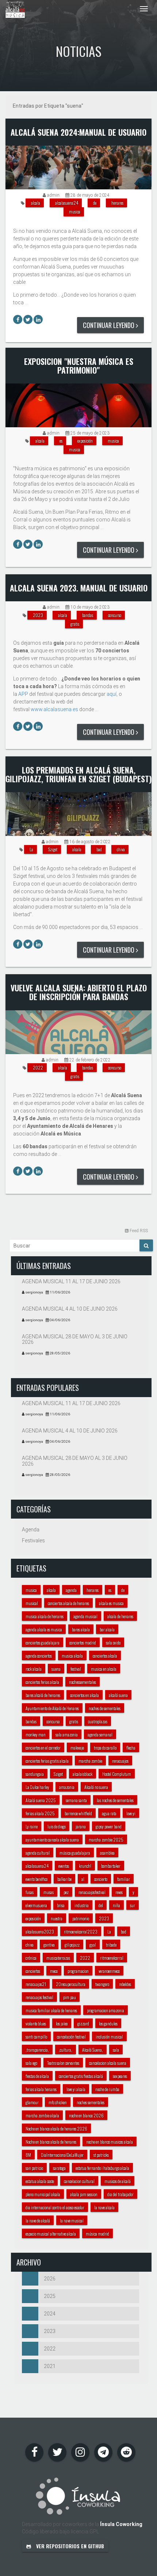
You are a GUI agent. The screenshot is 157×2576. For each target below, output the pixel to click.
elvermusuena (36, 1905)
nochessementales (83, 1682)
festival (76, 1669)
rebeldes (125, 1984)
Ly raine (32, 1826)
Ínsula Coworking (121, 2524)
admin (53, 195)
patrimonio (81, 1918)
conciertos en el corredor (43, 1748)
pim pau (70, 1997)
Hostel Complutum (117, 1774)
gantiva (49, 1945)
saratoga (59, 2168)
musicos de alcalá (118, 2181)
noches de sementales (105, 1708)
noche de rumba (107, 2089)
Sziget (53, 849)
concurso (115, 615)
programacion (78, 1971)
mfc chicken (58, 2102)
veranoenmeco (109, 1971)
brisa (61, 1905)
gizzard (83, 2023)
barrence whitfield (78, 1813)
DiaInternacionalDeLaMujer (62, 2155)
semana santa (76, 1800)
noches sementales (91, 2102)
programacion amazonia (106, 2010)
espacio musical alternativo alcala (51, 2234)
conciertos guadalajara (43, 1642)
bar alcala (107, 1629)
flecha (131, 1748)
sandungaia (35, 1774)
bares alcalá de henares (43, 1695)
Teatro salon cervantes (63, 2063)
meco (54, 1971)
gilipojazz (72, 1945)
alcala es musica (111, 1603)
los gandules (108, 2023)
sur (133, 1905)
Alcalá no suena (96, 1787)
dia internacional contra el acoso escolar (55, 2207)
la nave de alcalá (38, 2220)
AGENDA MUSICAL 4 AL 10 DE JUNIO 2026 (70, 1309)
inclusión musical (109, 2037)
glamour (32, 2102)
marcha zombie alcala (42, 2115)
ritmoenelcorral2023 (81, 1931)
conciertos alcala (105, 1656)
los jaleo (62, 2023)
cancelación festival (71, 2037)
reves (119, 1892)
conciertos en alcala (85, 1695)
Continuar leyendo (109, 325)
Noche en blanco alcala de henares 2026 (56, 2128)
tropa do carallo (105, 1748)
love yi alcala (76, 2089)
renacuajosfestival (92, 1892)
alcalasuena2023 (40, 1931)
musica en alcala (104, 1669)
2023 (38, 615)
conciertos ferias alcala (42, 1682)
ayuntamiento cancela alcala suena (52, 1840)
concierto (101, 1879)
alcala (36, 203)
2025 (50, 2296)
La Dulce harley (37, 1787)
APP (23, 694)
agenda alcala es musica (44, 1629)
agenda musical (85, 1616)
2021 (50, 2366)
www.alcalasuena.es (54, 709)
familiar (124, 1879)
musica (75, 211)
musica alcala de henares (45, 1616)
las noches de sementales (115, 1800)
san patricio (34, 2168)
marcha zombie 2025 (106, 1840)
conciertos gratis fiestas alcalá (81, 2076)
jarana (81, 1826)
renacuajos (120, 1761)
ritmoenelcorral (112, 1958)
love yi (131, 1813)
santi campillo (36, 2037)
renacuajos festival (39, 1997)
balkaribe (64, 1879)
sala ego (31, 2063)
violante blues (36, 2023)
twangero (102, 1984)
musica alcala (72, 1656)
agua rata (109, 1813)
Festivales (33, 1540)
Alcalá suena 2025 (41, 1800)
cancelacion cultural (79, 2181)
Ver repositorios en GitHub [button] (69, 2546)
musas (49, 1892)
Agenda (31, 1530)
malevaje (77, 1748)
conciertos (33, 1971)
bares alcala (81, 1629)
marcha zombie (90, 1761)
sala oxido (113, 1642)
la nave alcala (104, 2207)
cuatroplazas (98, 1721)
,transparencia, (37, 2050)
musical (32, 1603)
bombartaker (111, 1866)
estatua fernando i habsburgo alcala (102, 2168)
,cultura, (66, 2050)
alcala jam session (84, 2194)
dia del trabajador (120, 2194)
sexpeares (120, 2076)
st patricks (101, 2155)
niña (116, 1905)
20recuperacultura (71, 1984)
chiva (121, 849)
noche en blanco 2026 (86, 2115)
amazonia (67, 1787)
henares (117, 203)
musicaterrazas (58, 1958)
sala (116, 2050)
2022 (38, 1067)
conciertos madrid (83, 1642)
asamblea (107, 1853)
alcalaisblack (83, 1774)
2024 (50, 2314)
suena (56, 1669)
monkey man (36, 1734)
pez (66, 1892)
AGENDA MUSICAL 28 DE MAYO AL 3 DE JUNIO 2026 (75, 1339)
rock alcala (34, 1669)
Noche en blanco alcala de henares (51, 2142)
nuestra (57, 1918)
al (83, 1879)
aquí (112, 694)
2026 (50, 2279)
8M (28, 2155)
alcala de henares (120, 1616)
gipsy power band (109, 1826)
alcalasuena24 (67, 203)
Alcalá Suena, (93, 2050)
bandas (88, 615)
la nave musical (72, 2220)
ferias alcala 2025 (40, 1813)
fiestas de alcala (37, 2076)
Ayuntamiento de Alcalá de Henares (52, 1708)
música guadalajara (75, 1853)
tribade (111, 1945)
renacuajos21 (36, 1984)
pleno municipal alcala (43, 2194)
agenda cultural (38, 1853)
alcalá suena (118, 1695)
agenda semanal (100, 1734)
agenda (71, 1590)
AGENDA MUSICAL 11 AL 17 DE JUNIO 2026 (71, 1281)
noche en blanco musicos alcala (110, 2142)
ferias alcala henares (41, 2089)
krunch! (85, 1866)
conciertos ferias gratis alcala (47, 1761)
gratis (75, 624)
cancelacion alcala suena (108, 2063)
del (101, 1905)
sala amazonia (67, 1734)
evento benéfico (37, 1879)
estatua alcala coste (40, 2181)
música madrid (97, 2234)
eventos (64, 1866)
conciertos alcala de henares (68, 1603)
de (95, 203)
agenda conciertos (39, 1656)
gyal (93, 1945)
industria (82, 1905)
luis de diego (57, 1826)
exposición (85, 441)
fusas (30, 1892)
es (61, 441)
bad (99, 849)
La (31, 849)
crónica (31, 1958)
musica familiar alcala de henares (51, 2010)
